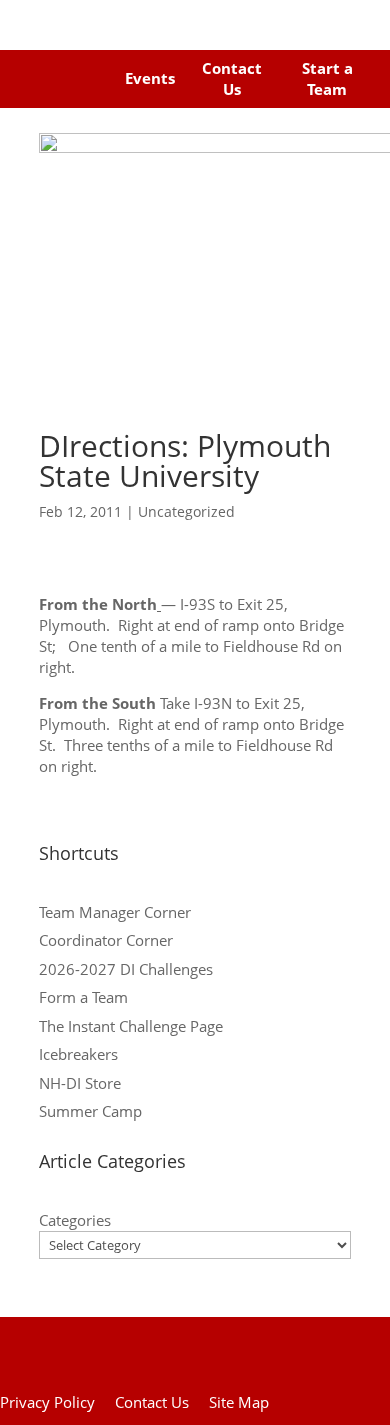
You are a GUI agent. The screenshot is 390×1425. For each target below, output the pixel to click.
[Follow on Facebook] (38, 65)
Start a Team (327, 78)
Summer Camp (90, 1111)
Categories (75, 1220)
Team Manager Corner (115, 912)
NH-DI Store (80, 1083)
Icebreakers (78, 1054)
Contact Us (232, 78)
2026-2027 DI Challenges (126, 969)
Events (150, 78)
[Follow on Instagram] (76, 65)
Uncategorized (186, 511)
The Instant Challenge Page (131, 1026)
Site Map (239, 1402)
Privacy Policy (47, 1402)
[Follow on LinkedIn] (86, 94)
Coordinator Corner (106, 940)
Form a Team (83, 997)
